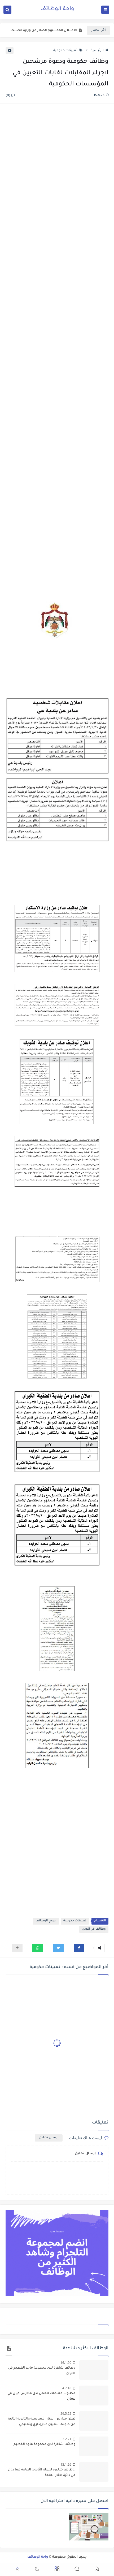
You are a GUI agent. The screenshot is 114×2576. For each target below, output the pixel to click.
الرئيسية (97, 51)
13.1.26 (66, 2464)
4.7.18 (67, 2388)
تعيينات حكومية (65, 51)
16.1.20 (66, 2363)
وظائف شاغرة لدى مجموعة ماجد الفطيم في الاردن (42, 2371)
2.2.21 (67, 2439)
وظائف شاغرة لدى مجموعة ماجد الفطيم (44, 2444)
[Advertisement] (57, 343)
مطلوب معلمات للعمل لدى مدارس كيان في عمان (41, 2396)
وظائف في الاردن (94, 1929)
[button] (79, 1948)
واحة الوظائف (57, 9)
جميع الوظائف (46, 1921)
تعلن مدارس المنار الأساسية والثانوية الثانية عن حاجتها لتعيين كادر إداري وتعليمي (42, 2422)
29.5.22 (66, 2414)
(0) (8, 96)
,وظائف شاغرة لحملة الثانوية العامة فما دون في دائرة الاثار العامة (43, 31)
